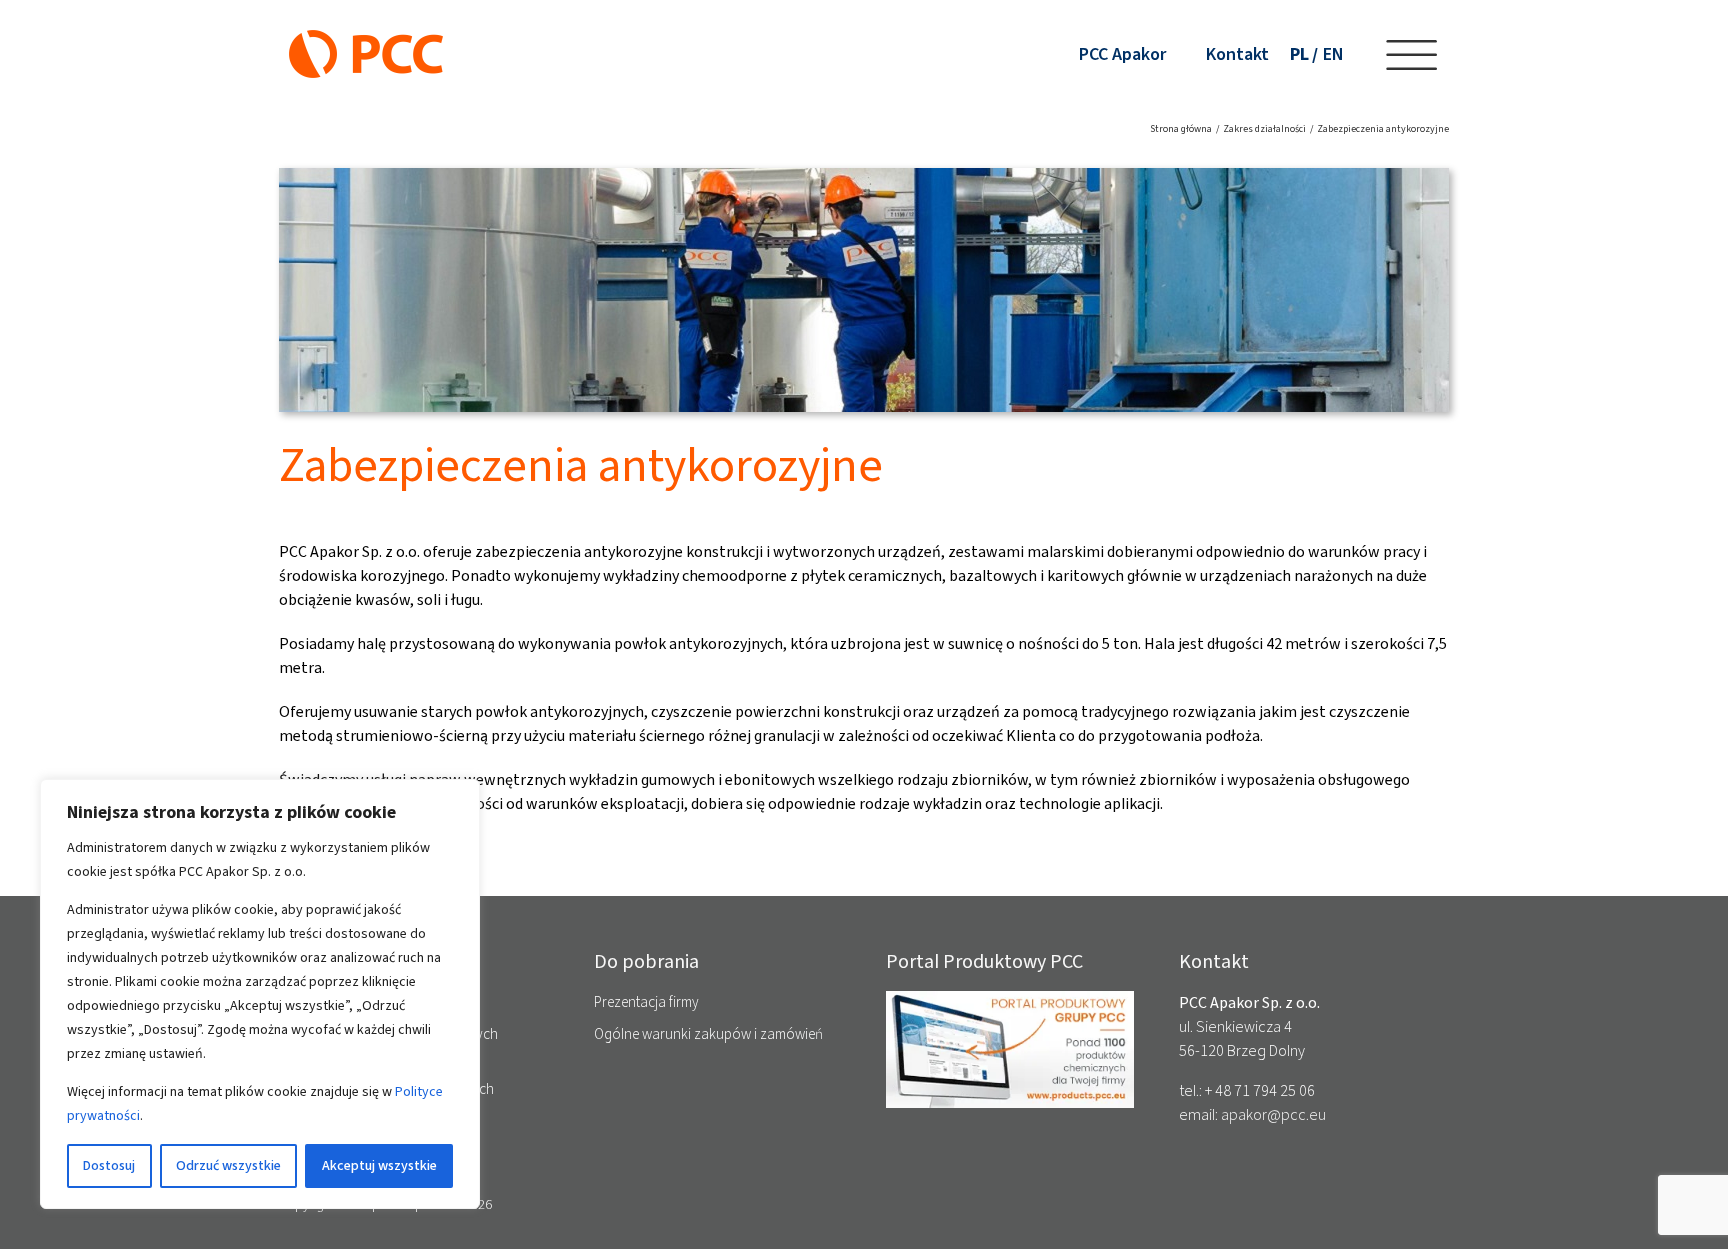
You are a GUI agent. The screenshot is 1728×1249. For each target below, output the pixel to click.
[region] (260, 994)
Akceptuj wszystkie (379, 1165)
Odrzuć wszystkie (228, 1165)
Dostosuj (109, 1165)
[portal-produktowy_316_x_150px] (1010, 998)
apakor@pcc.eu (1273, 1114)
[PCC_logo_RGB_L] (366, 37)
